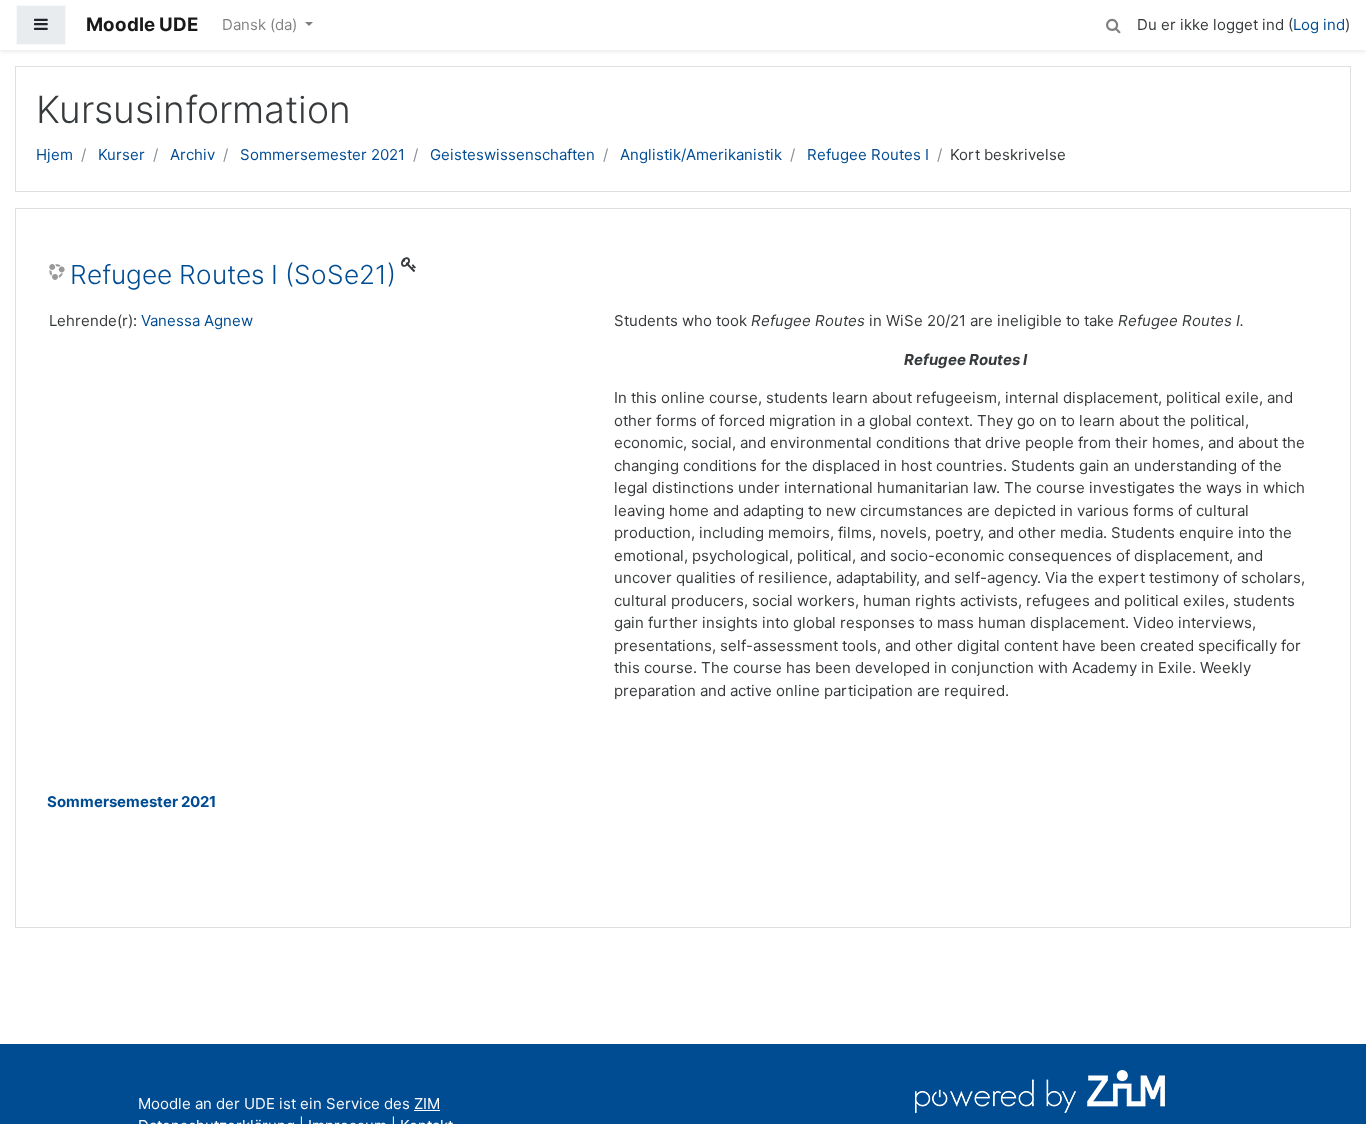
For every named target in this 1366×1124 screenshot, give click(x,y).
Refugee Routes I (868, 154)
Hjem (54, 154)
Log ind (1319, 24)
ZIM (427, 1103)
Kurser (121, 154)
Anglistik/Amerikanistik (701, 154)
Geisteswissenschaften (512, 154)
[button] (1113, 22)
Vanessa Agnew (197, 320)
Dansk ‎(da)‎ (261, 24)
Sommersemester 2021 (322, 154)
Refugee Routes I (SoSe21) (233, 274)
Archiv (192, 154)
